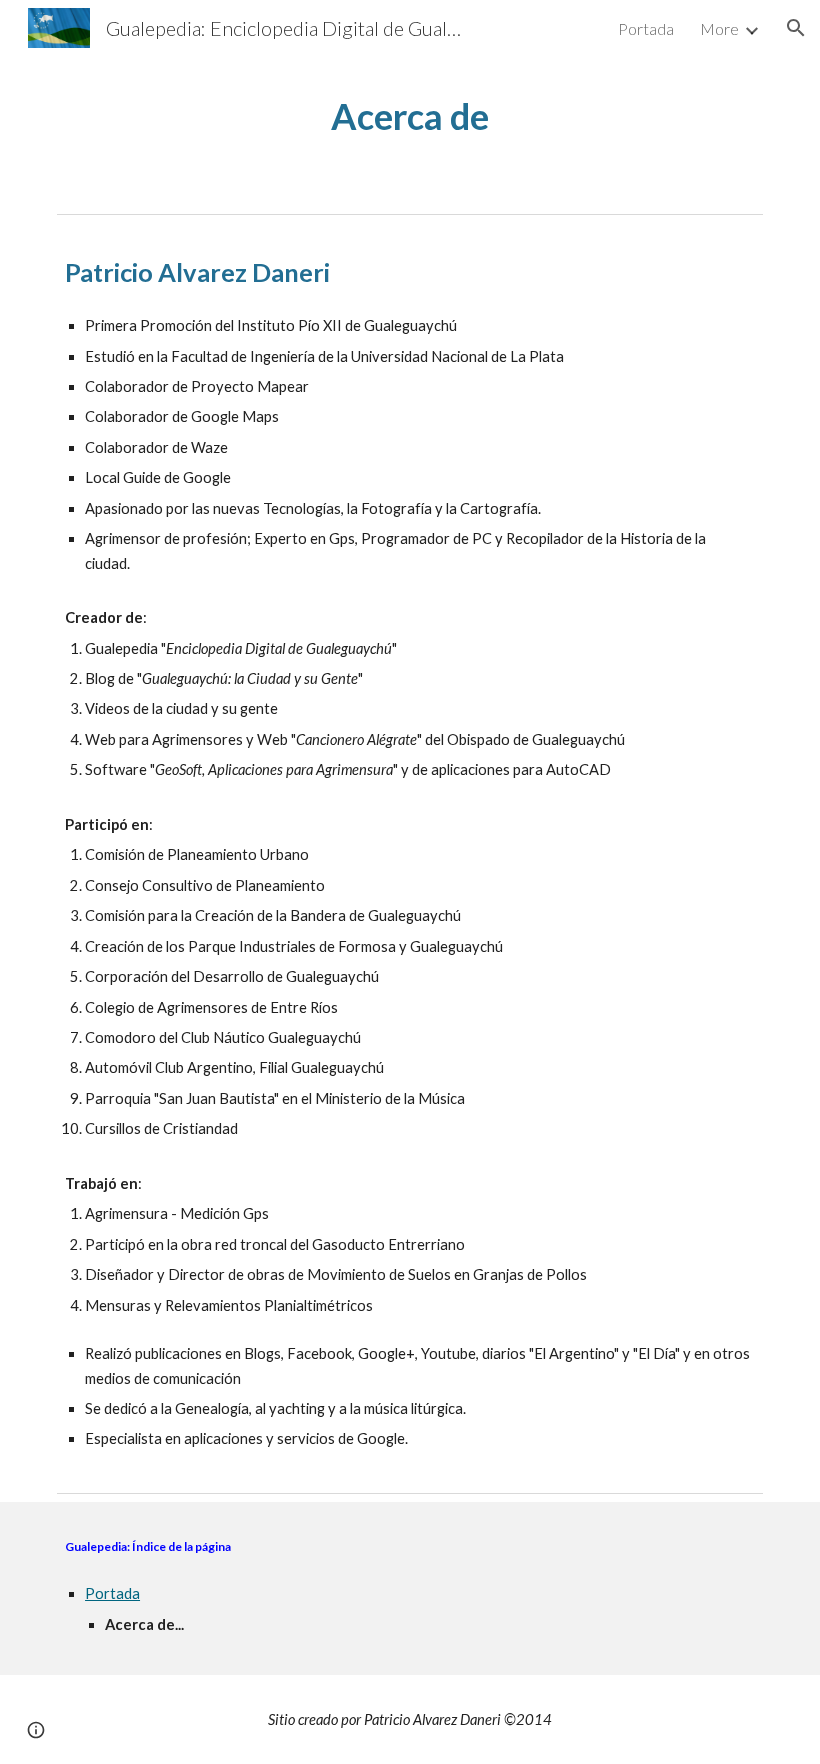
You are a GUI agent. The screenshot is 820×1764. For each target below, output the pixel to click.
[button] (796, 28)
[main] (410, 116)
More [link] (719, 28)
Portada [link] (646, 28)
